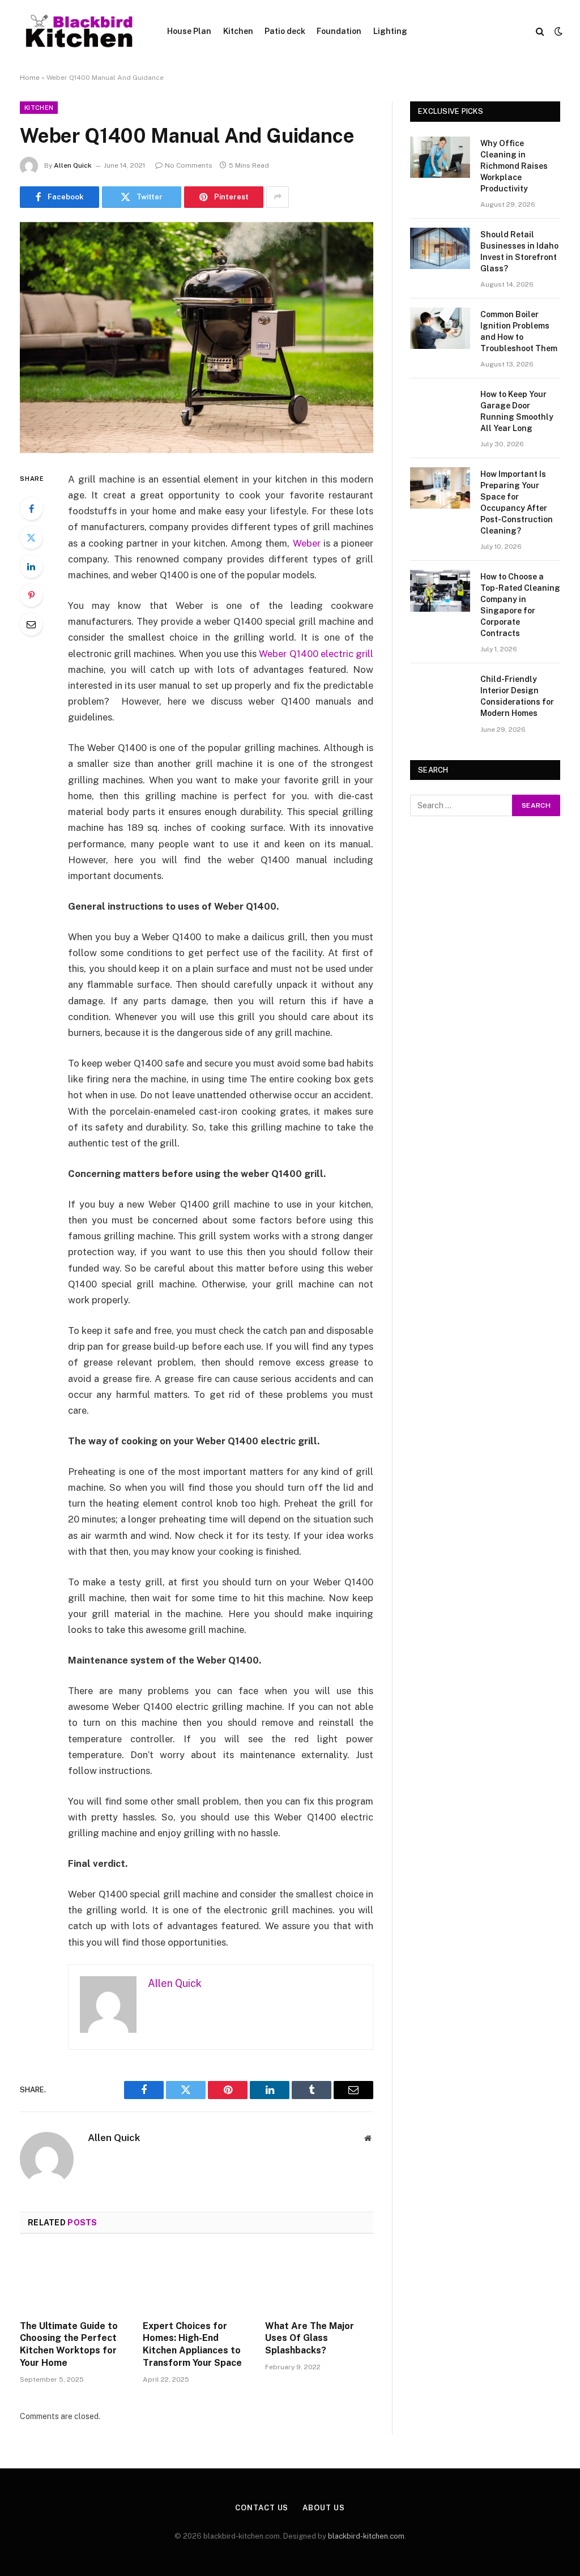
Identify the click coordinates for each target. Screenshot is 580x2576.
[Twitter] (31, 538)
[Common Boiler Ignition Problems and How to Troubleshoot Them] (440, 328)
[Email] (31, 624)
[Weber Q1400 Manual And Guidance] (197, 338)
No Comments (189, 165)
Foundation (339, 31)
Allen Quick (73, 165)
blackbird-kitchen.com (366, 2536)
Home (30, 78)
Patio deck (285, 31)
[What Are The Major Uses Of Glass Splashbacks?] (319, 2280)
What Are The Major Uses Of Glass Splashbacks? (310, 2338)
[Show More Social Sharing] (278, 197)
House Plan (189, 31)
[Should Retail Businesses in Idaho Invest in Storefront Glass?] (440, 248)
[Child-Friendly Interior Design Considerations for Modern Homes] (440, 693)
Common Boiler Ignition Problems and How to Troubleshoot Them (519, 331)
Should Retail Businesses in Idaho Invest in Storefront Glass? (519, 251)
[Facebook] (31, 509)
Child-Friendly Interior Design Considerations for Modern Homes (517, 696)
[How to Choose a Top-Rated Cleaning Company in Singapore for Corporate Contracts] (440, 590)
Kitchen (238, 31)
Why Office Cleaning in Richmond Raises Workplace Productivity (514, 166)
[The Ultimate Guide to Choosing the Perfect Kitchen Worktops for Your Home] (74, 2280)
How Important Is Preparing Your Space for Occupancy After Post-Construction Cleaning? (517, 502)
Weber (307, 543)
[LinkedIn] (31, 566)
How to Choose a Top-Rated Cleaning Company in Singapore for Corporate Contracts (520, 605)
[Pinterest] (31, 595)
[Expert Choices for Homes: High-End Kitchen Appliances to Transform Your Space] (197, 2280)
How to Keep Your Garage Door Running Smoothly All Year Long (517, 411)
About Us (323, 2508)
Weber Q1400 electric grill (316, 654)
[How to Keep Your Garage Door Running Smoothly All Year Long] (440, 408)
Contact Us (262, 2508)
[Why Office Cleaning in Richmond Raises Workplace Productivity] (440, 157)
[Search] (540, 31)
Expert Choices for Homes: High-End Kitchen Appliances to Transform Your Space (192, 2344)
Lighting (390, 31)
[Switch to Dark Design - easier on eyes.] (557, 31)
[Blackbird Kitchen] (79, 31)
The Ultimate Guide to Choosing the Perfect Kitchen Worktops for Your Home (69, 2344)
